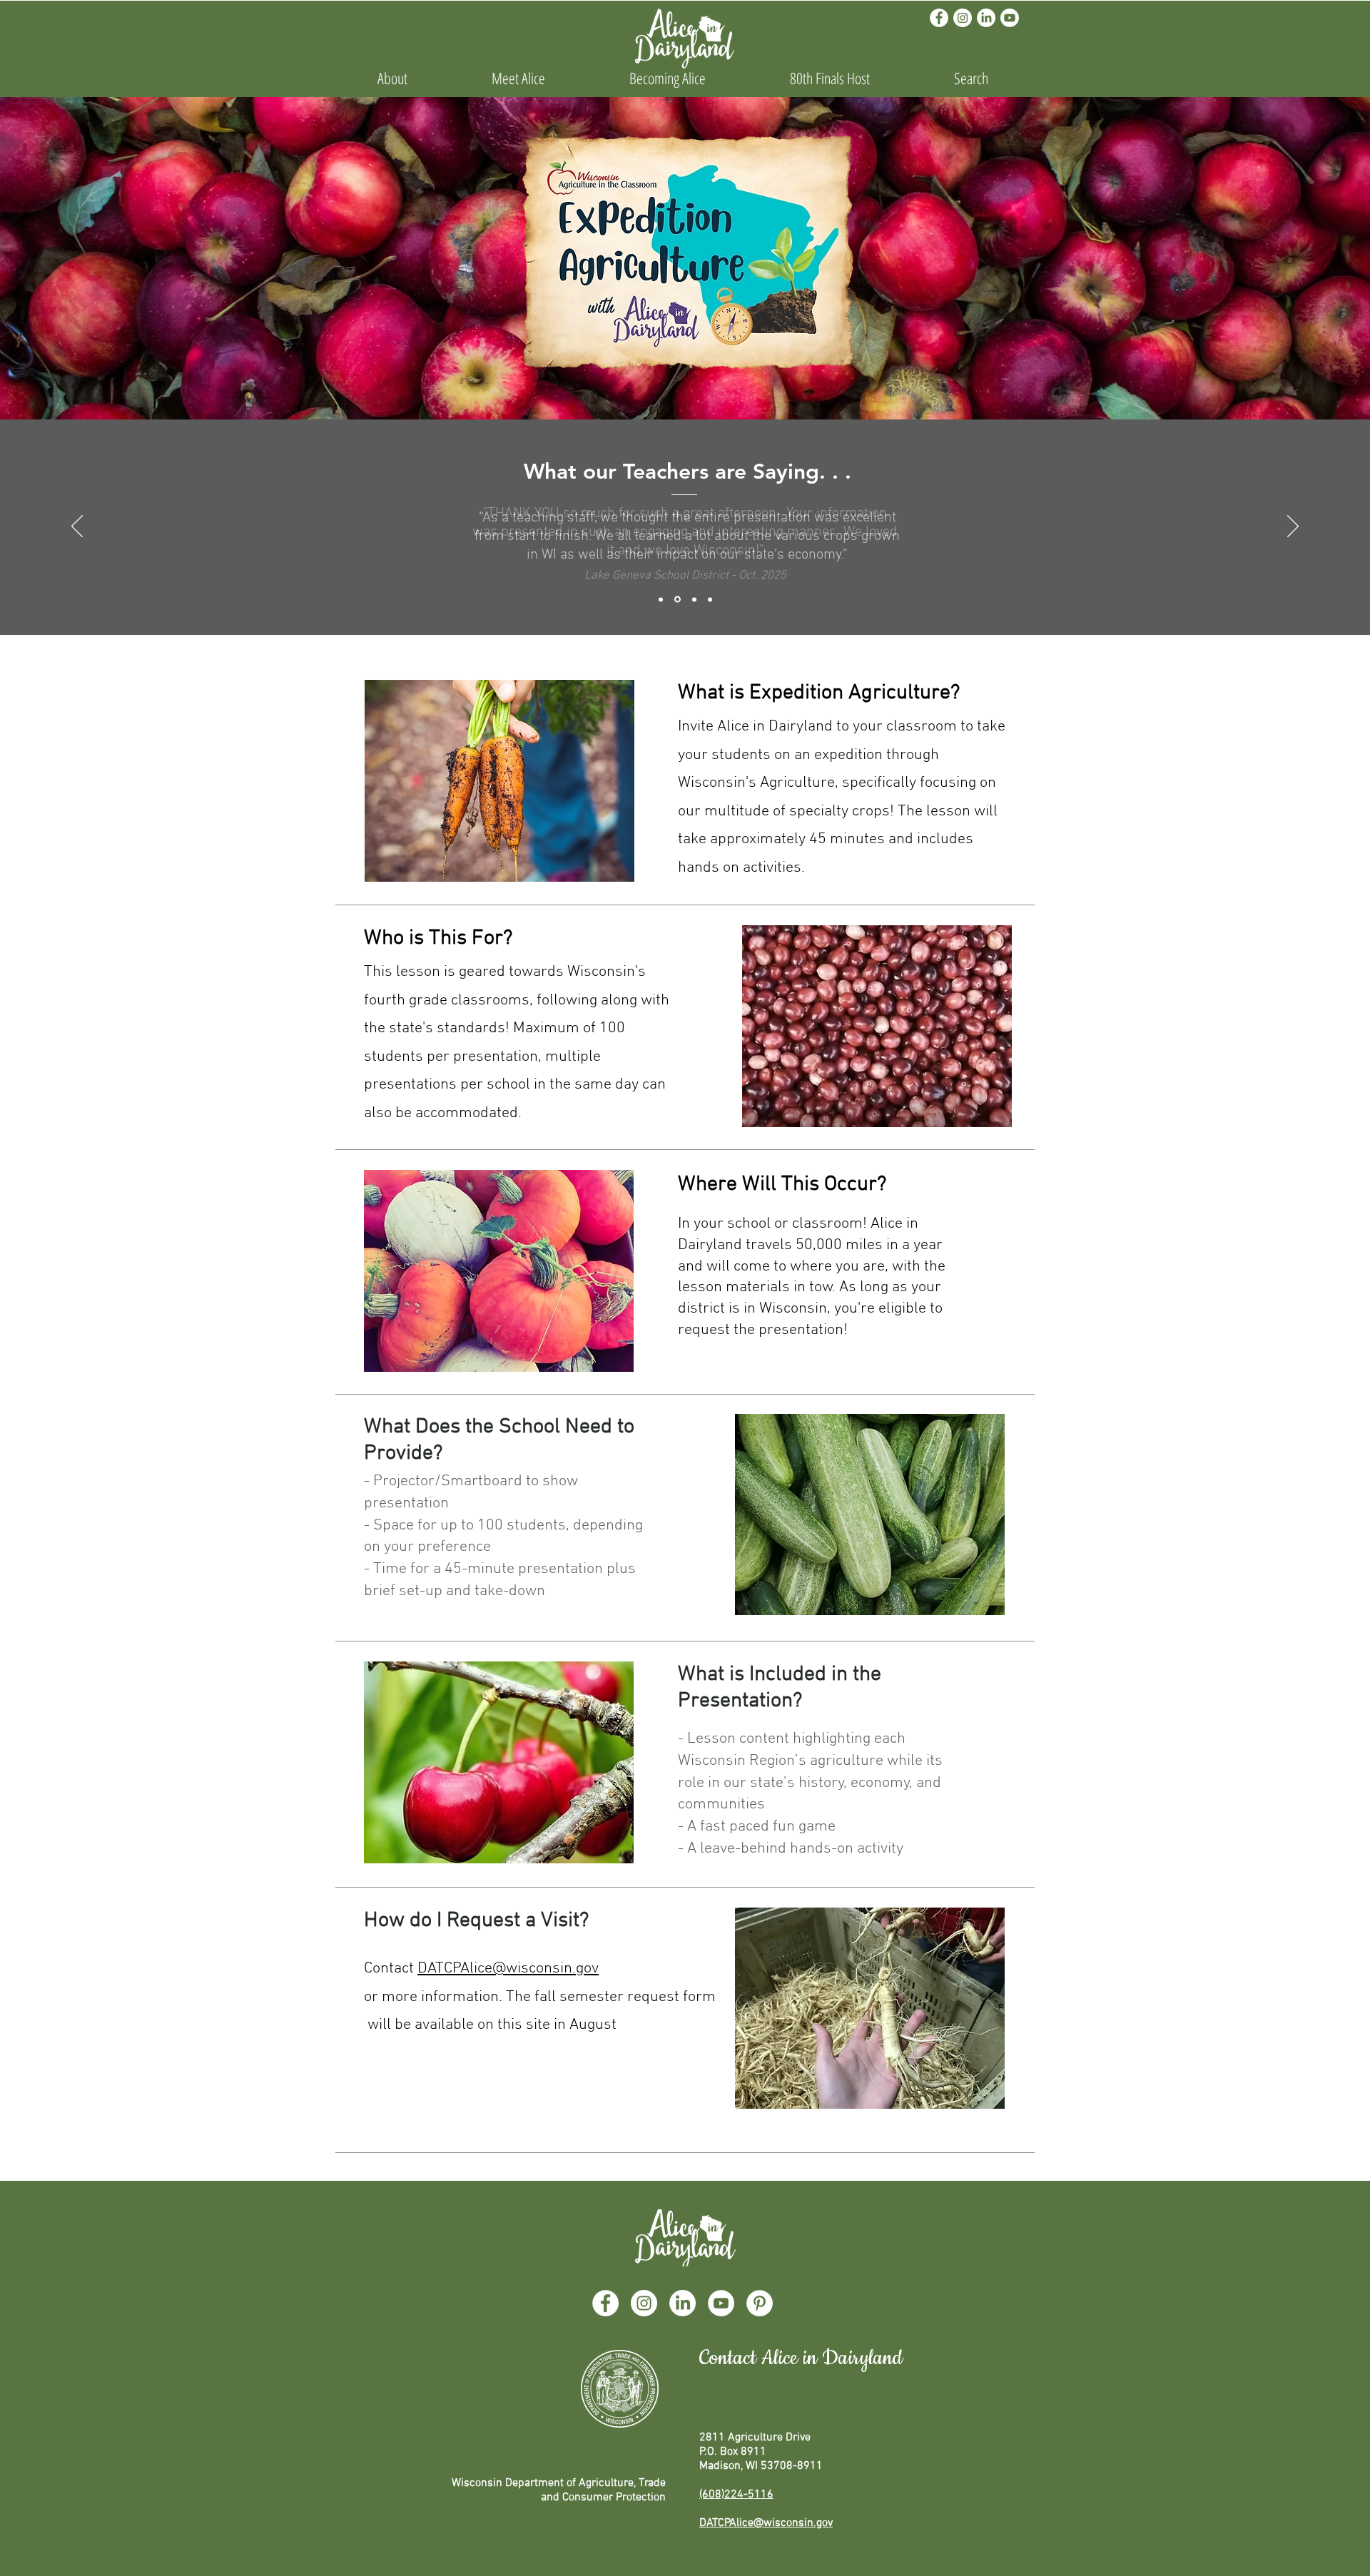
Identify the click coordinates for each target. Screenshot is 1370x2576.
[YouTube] (721, 2303)
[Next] (1293, 527)
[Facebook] (939, 18)
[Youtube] (1010, 18)
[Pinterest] (760, 2303)
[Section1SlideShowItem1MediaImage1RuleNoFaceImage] (678, 600)
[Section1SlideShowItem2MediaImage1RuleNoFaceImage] (694, 599)
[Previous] (77, 527)
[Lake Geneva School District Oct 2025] (661, 599)
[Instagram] (963, 18)
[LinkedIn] (986, 18)
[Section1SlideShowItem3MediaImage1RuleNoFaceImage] (710, 599)
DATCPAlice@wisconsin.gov (508, 1969)
